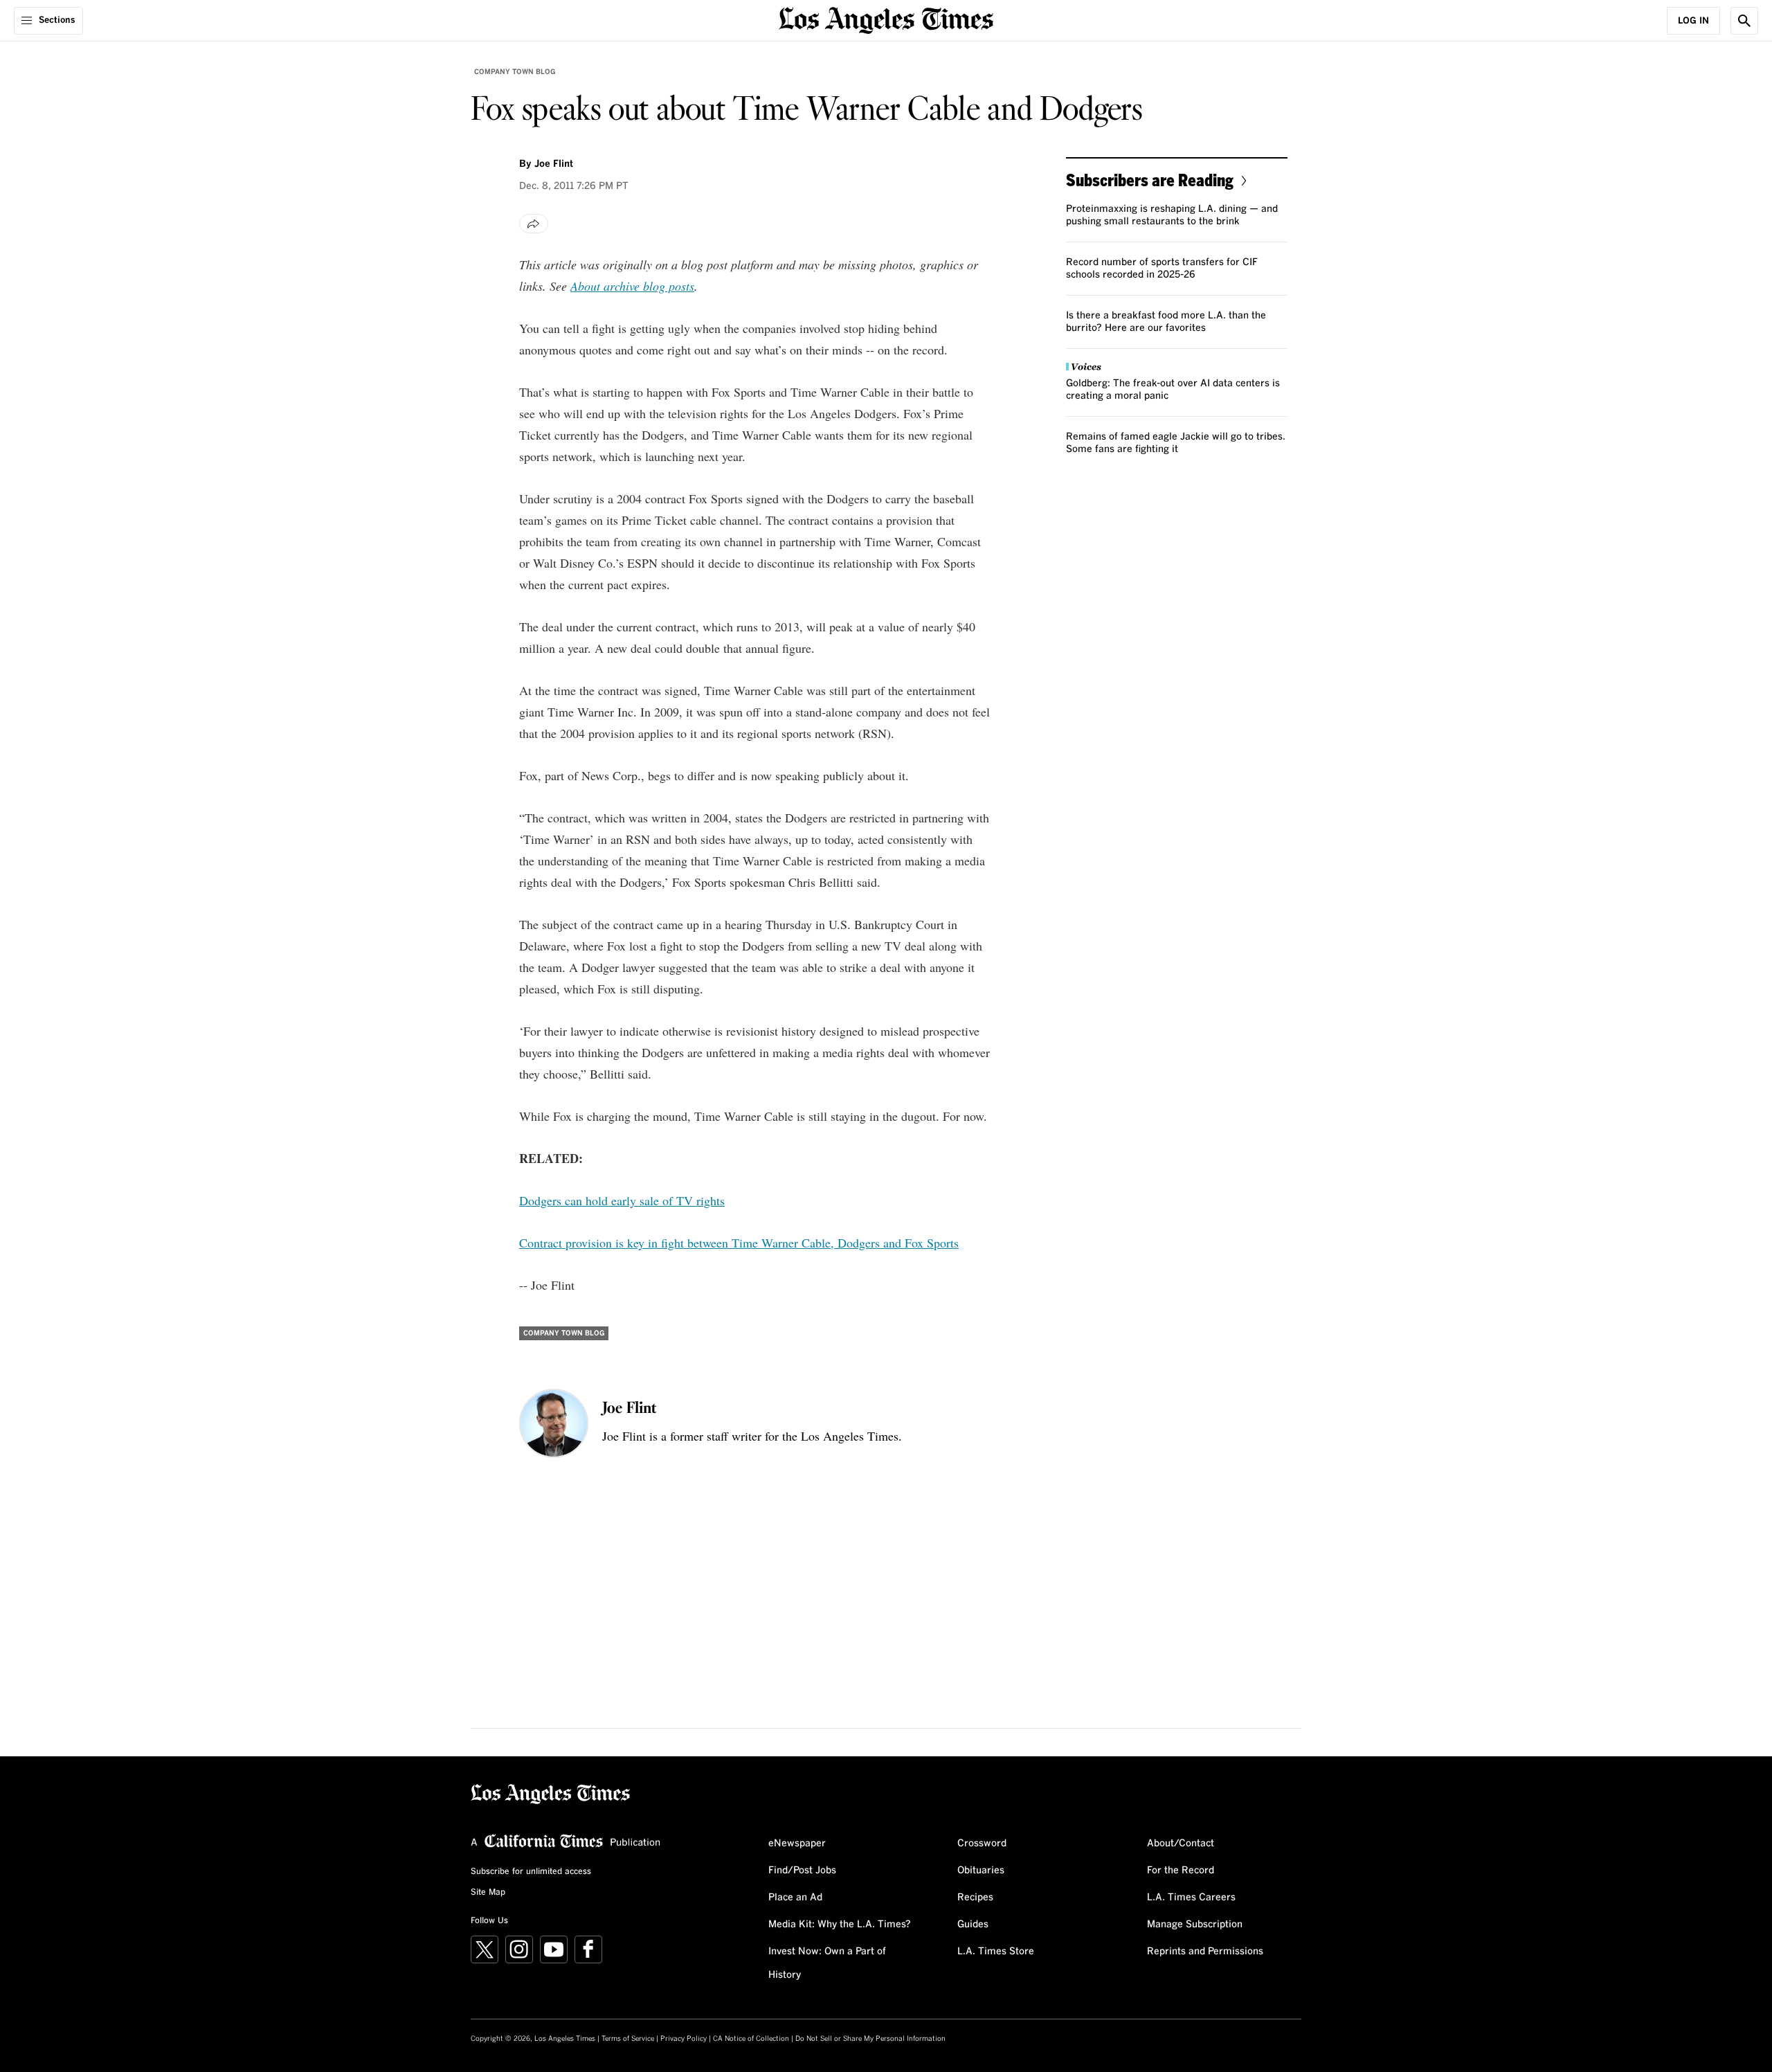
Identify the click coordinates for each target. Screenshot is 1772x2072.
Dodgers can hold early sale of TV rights (622, 1200)
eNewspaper (797, 1844)
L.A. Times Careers (1191, 1898)
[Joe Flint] (554, 1423)
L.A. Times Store (996, 1952)
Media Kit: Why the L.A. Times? (840, 1925)
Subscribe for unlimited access (531, 1872)
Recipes (975, 1898)
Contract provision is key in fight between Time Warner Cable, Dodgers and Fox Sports (739, 1243)
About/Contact (1181, 1844)
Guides (973, 1925)
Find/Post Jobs (802, 1871)
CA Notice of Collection (751, 2039)
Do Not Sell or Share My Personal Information (870, 2039)
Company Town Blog (515, 72)
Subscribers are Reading (1150, 180)
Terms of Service (628, 2039)
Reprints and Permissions (1205, 1952)
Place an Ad (795, 1898)
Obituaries (981, 1871)
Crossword (982, 1844)
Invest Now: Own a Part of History (827, 1963)
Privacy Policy (684, 2039)
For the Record (1181, 1871)
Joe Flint (554, 164)
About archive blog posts (632, 286)
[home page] (886, 19)
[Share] (534, 224)
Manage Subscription (1195, 1925)
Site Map (488, 1893)
